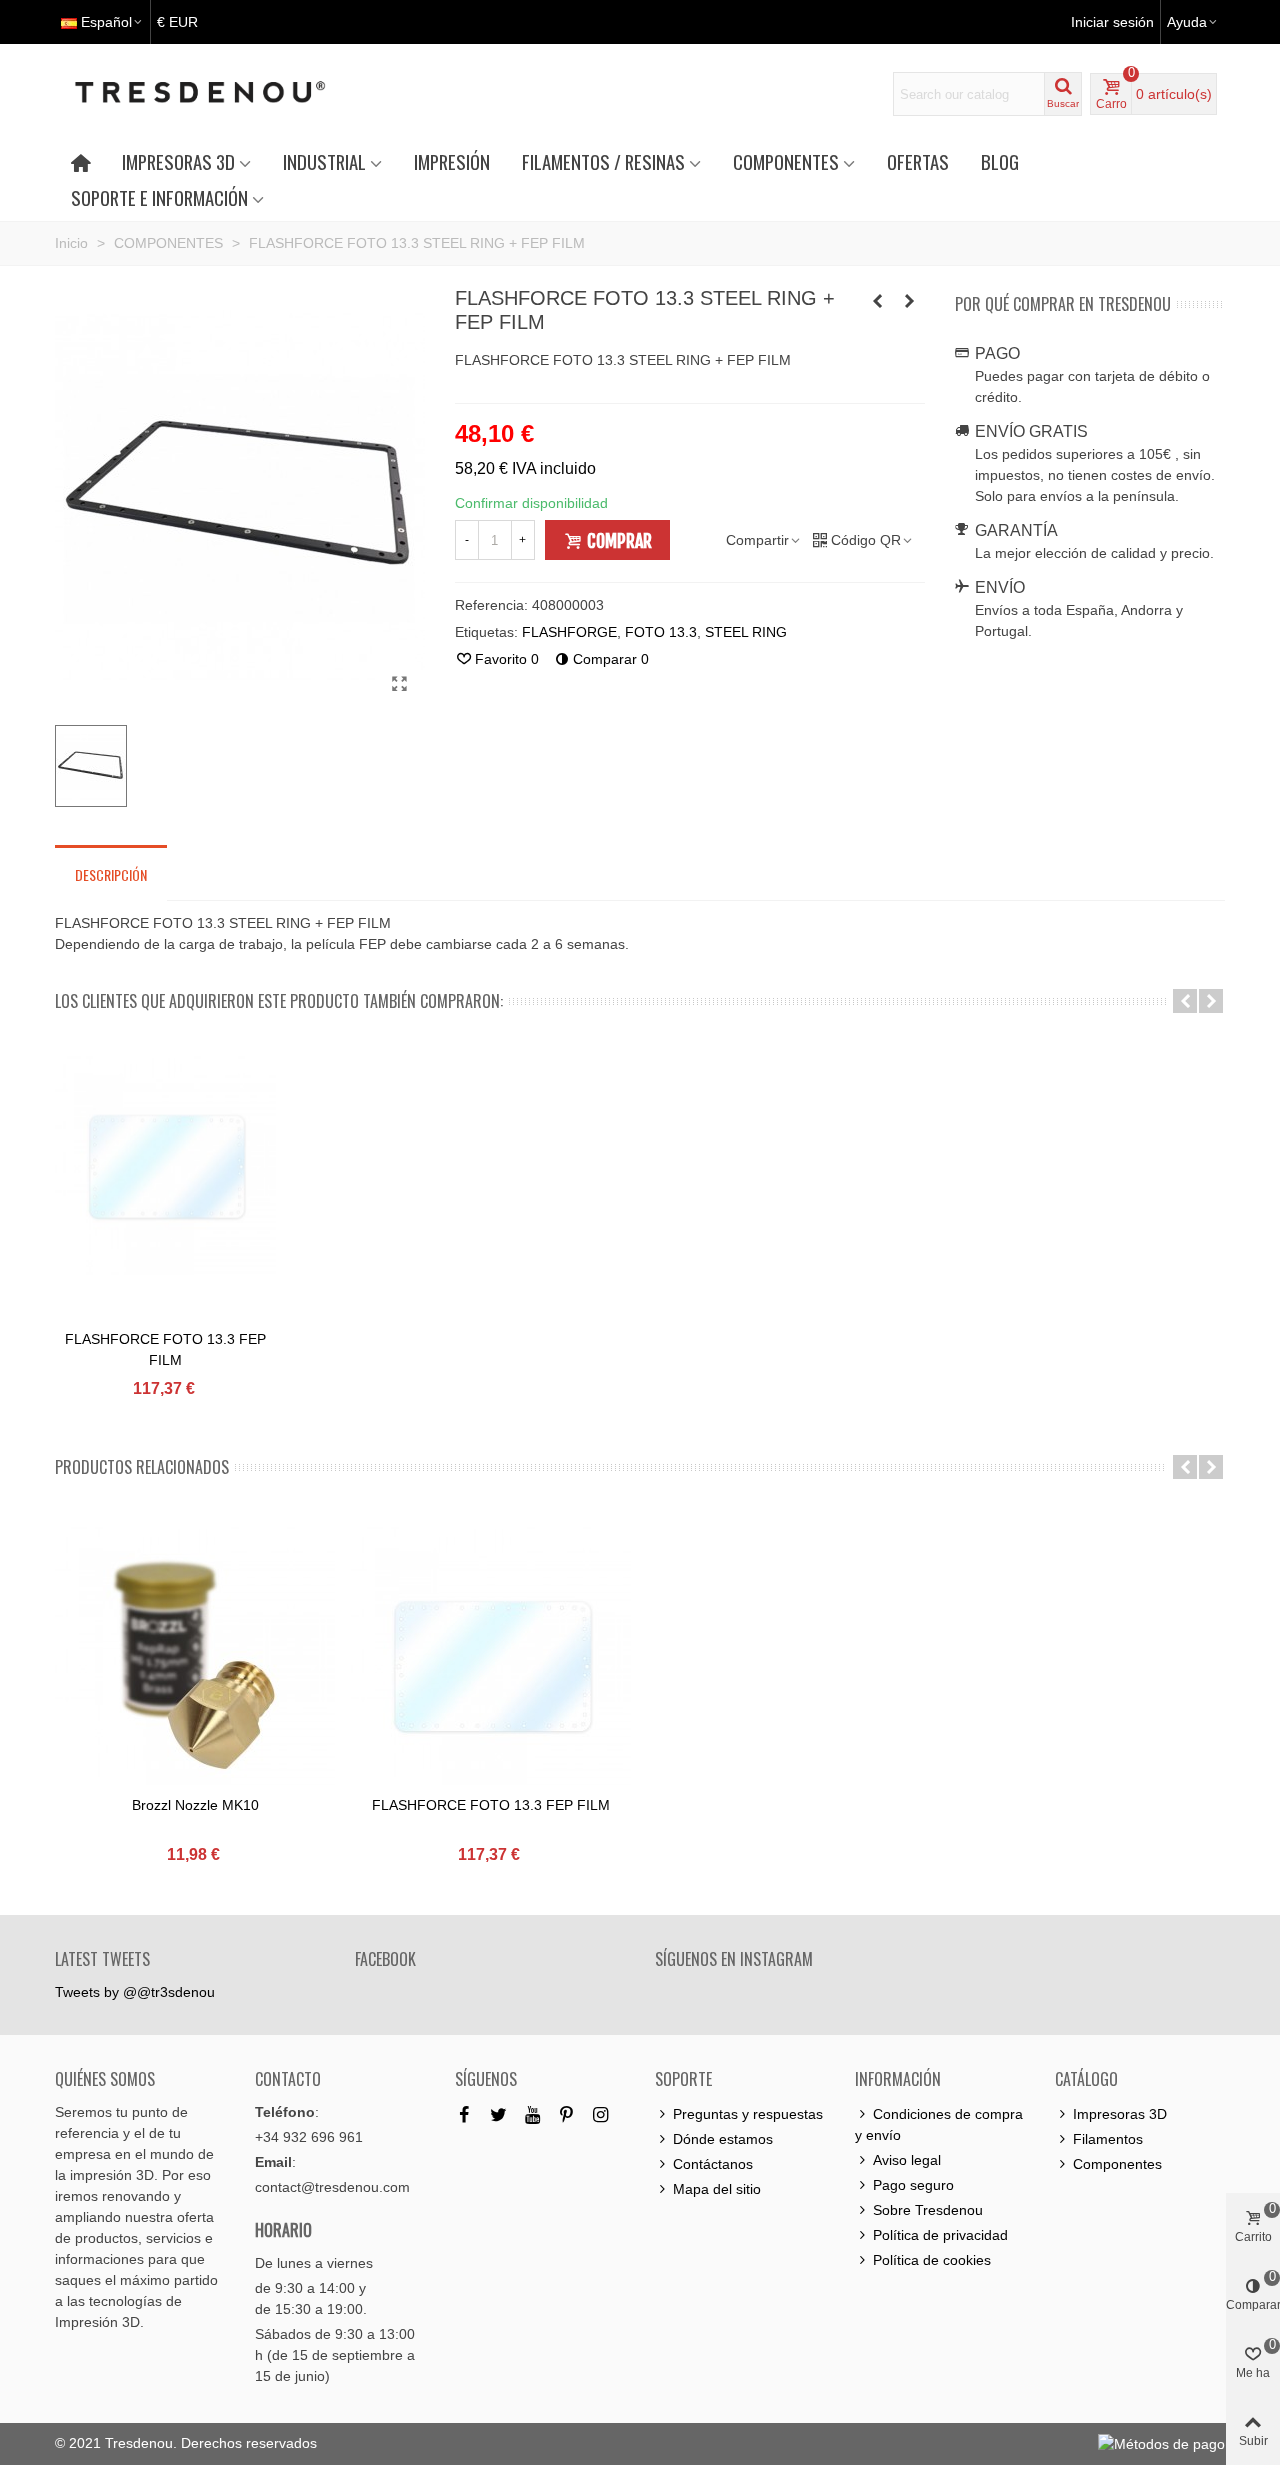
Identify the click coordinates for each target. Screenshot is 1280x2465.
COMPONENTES (786, 161)
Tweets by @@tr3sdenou (135, 1992)
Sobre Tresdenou (928, 2210)
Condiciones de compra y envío (939, 2124)
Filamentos (1108, 2139)
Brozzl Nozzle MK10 (195, 1805)
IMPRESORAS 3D (178, 161)
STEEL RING (746, 632)
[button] (1185, 1001)
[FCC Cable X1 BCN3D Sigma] (878, 301)
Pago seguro (913, 2185)
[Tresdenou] (224, 94)
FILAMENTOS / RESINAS (603, 161)
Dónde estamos (723, 2139)
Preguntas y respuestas (748, 2114)
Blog (1000, 161)
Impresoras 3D (1120, 2114)
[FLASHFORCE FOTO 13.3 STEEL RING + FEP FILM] (400, 684)
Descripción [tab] (111, 874)
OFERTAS (918, 161)
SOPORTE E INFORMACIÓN (159, 197)
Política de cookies (932, 2260)
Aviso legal (907, 2160)
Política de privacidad (940, 2235)
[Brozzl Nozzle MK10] (195, 1665)
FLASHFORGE (569, 632)
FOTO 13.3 (661, 632)
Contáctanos (713, 2164)
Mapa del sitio (717, 2189)
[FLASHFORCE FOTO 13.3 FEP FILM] (910, 301)
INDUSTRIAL (324, 161)
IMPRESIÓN (452, 161)
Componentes (1117, 2164)
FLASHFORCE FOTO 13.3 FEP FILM (165, 1349)
